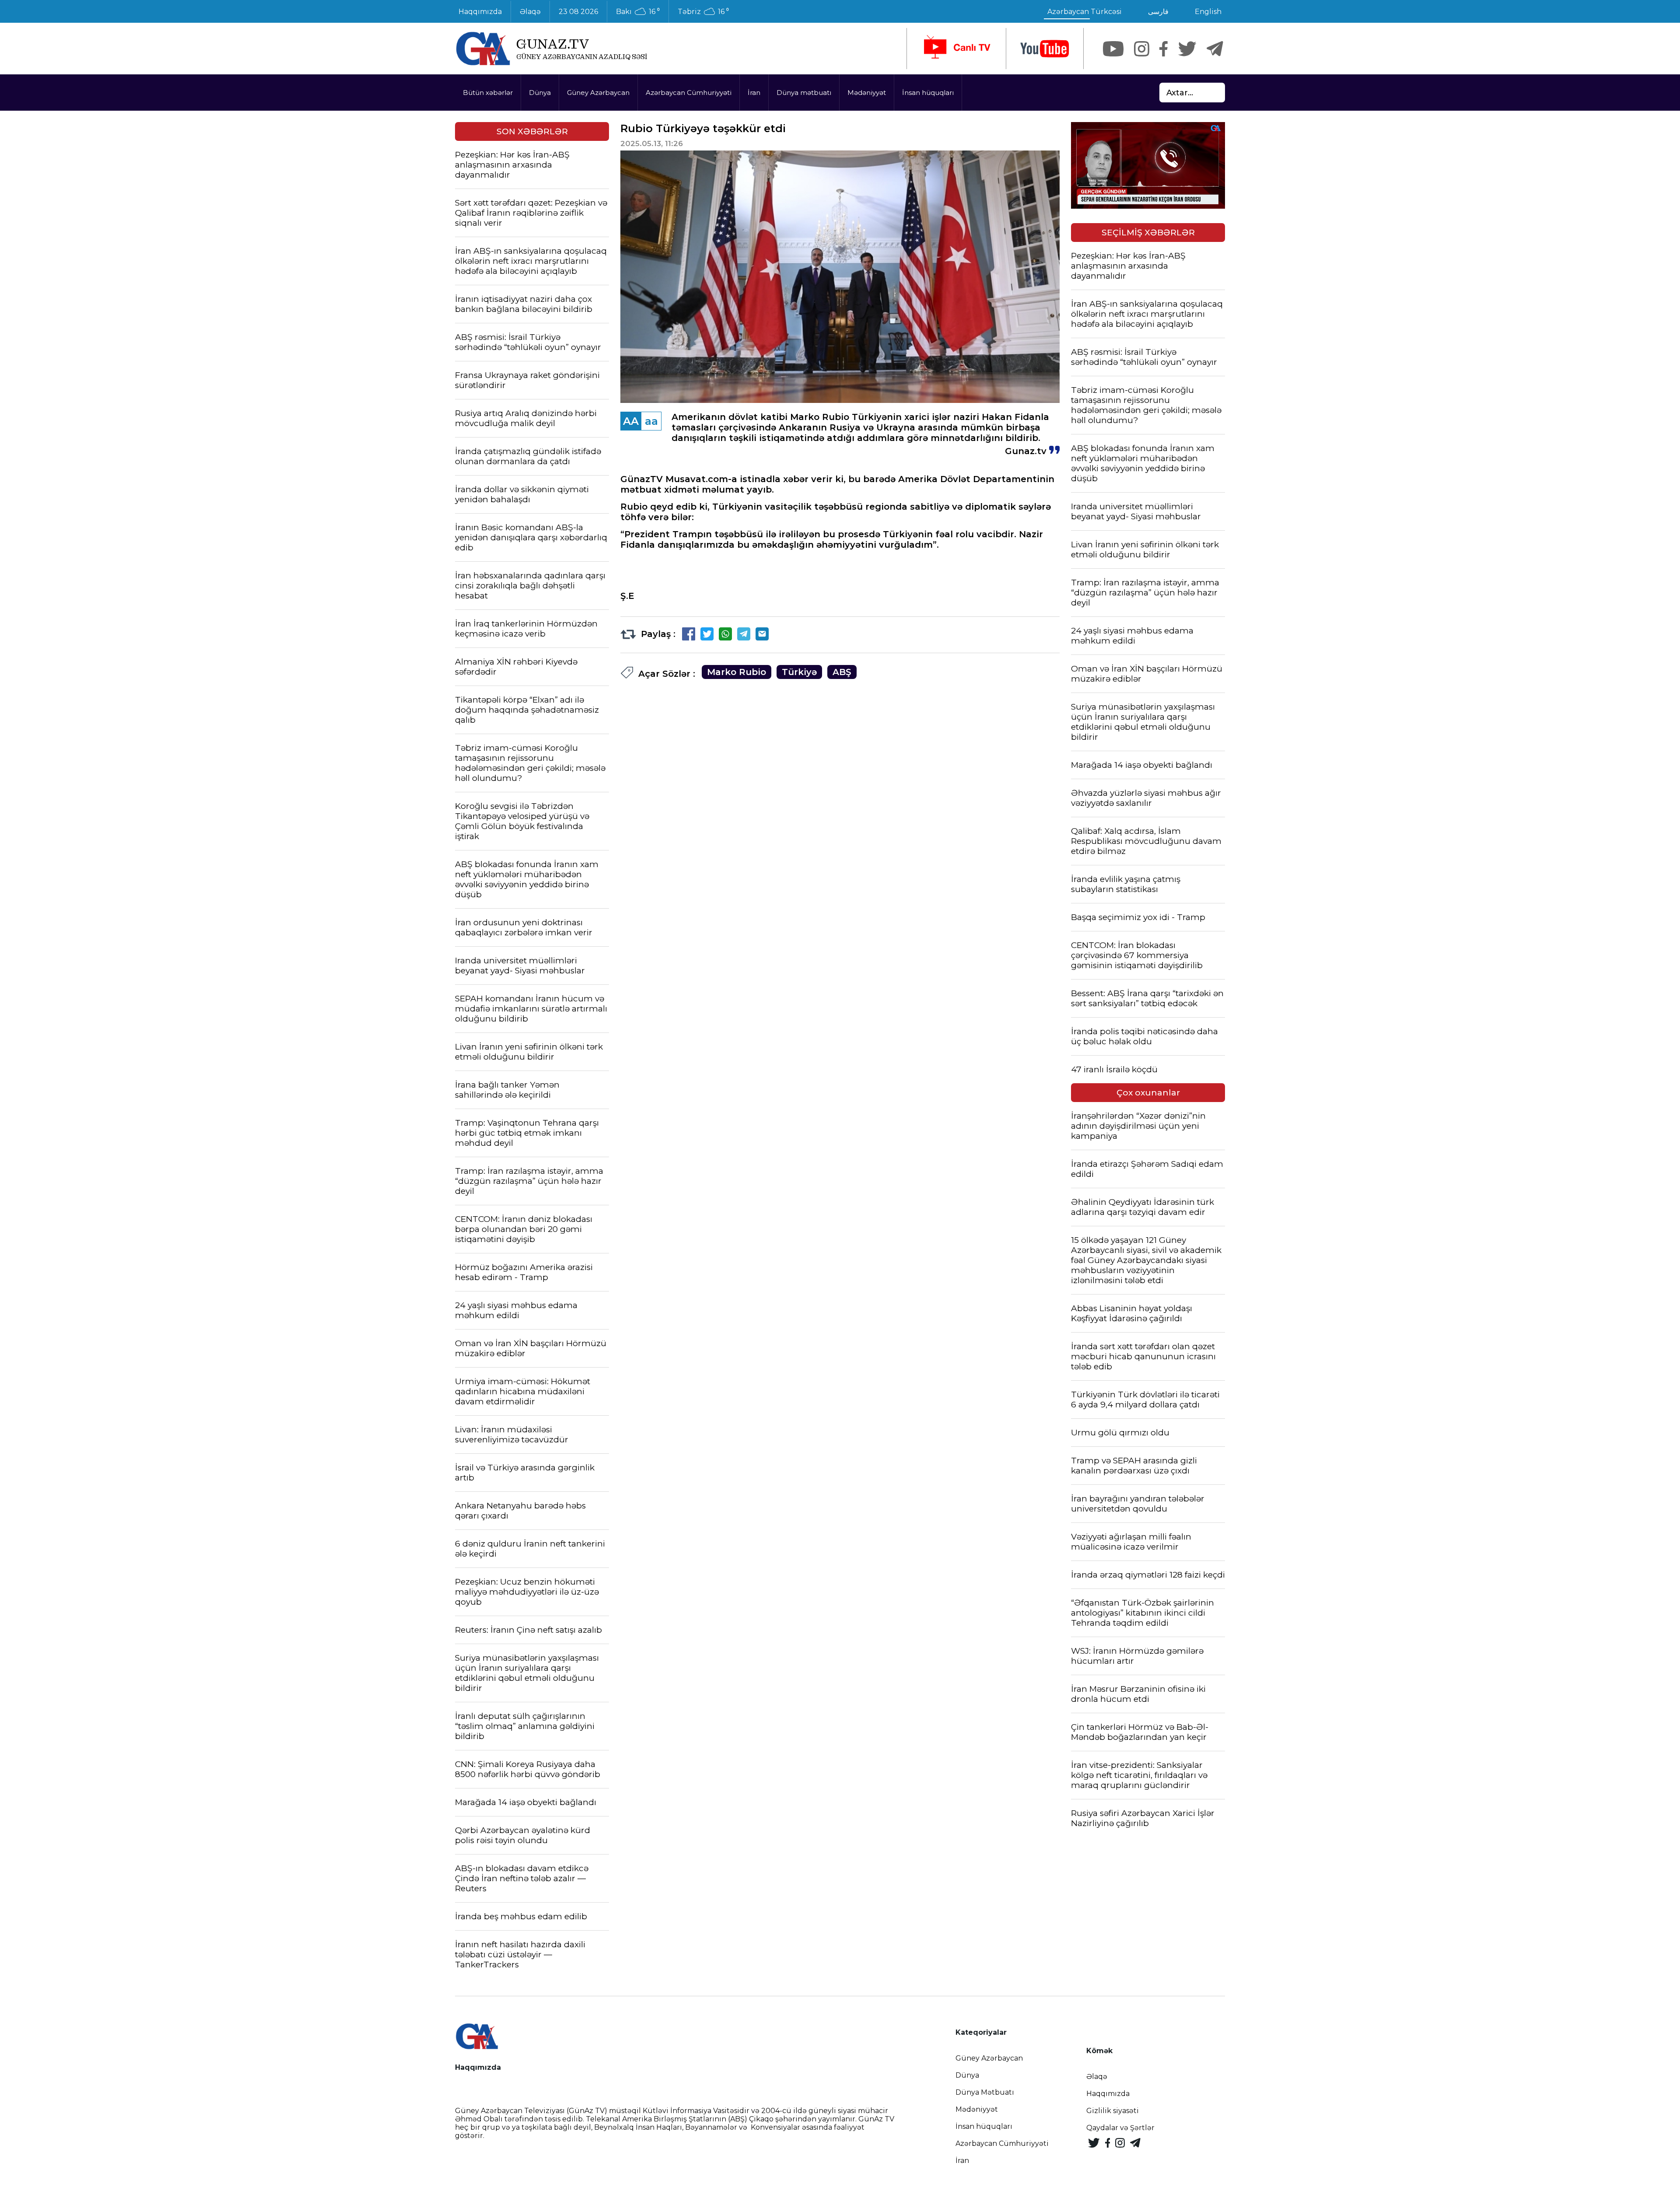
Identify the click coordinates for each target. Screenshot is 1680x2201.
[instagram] (1142, 49)
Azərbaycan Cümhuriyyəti (689, 93)
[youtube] (1045, 49)
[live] (956, 49)
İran (754, 93)
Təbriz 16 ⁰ (703, 12)
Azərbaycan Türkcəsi (1085, 12)
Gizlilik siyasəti (1113, 2111)
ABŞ (842, 672)
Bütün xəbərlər (488, 93)
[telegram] (1215, 49)
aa (651, 421)
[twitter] (1187, 49)
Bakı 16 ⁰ (638, 12)
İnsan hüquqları (928, 93)
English (1208, 12)
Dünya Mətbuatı (985, 2092)
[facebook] (1164, 49)
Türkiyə (799, 672)
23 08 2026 (578, 12)
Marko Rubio (737, 672)
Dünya (540, 93)
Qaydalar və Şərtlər (1120, 2128)
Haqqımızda (480, 12)
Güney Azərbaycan (598, 93)
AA (631, 421)
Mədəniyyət (867, 93)
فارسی (1158, 12)
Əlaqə (530, 12)
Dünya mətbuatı (804, 93)
